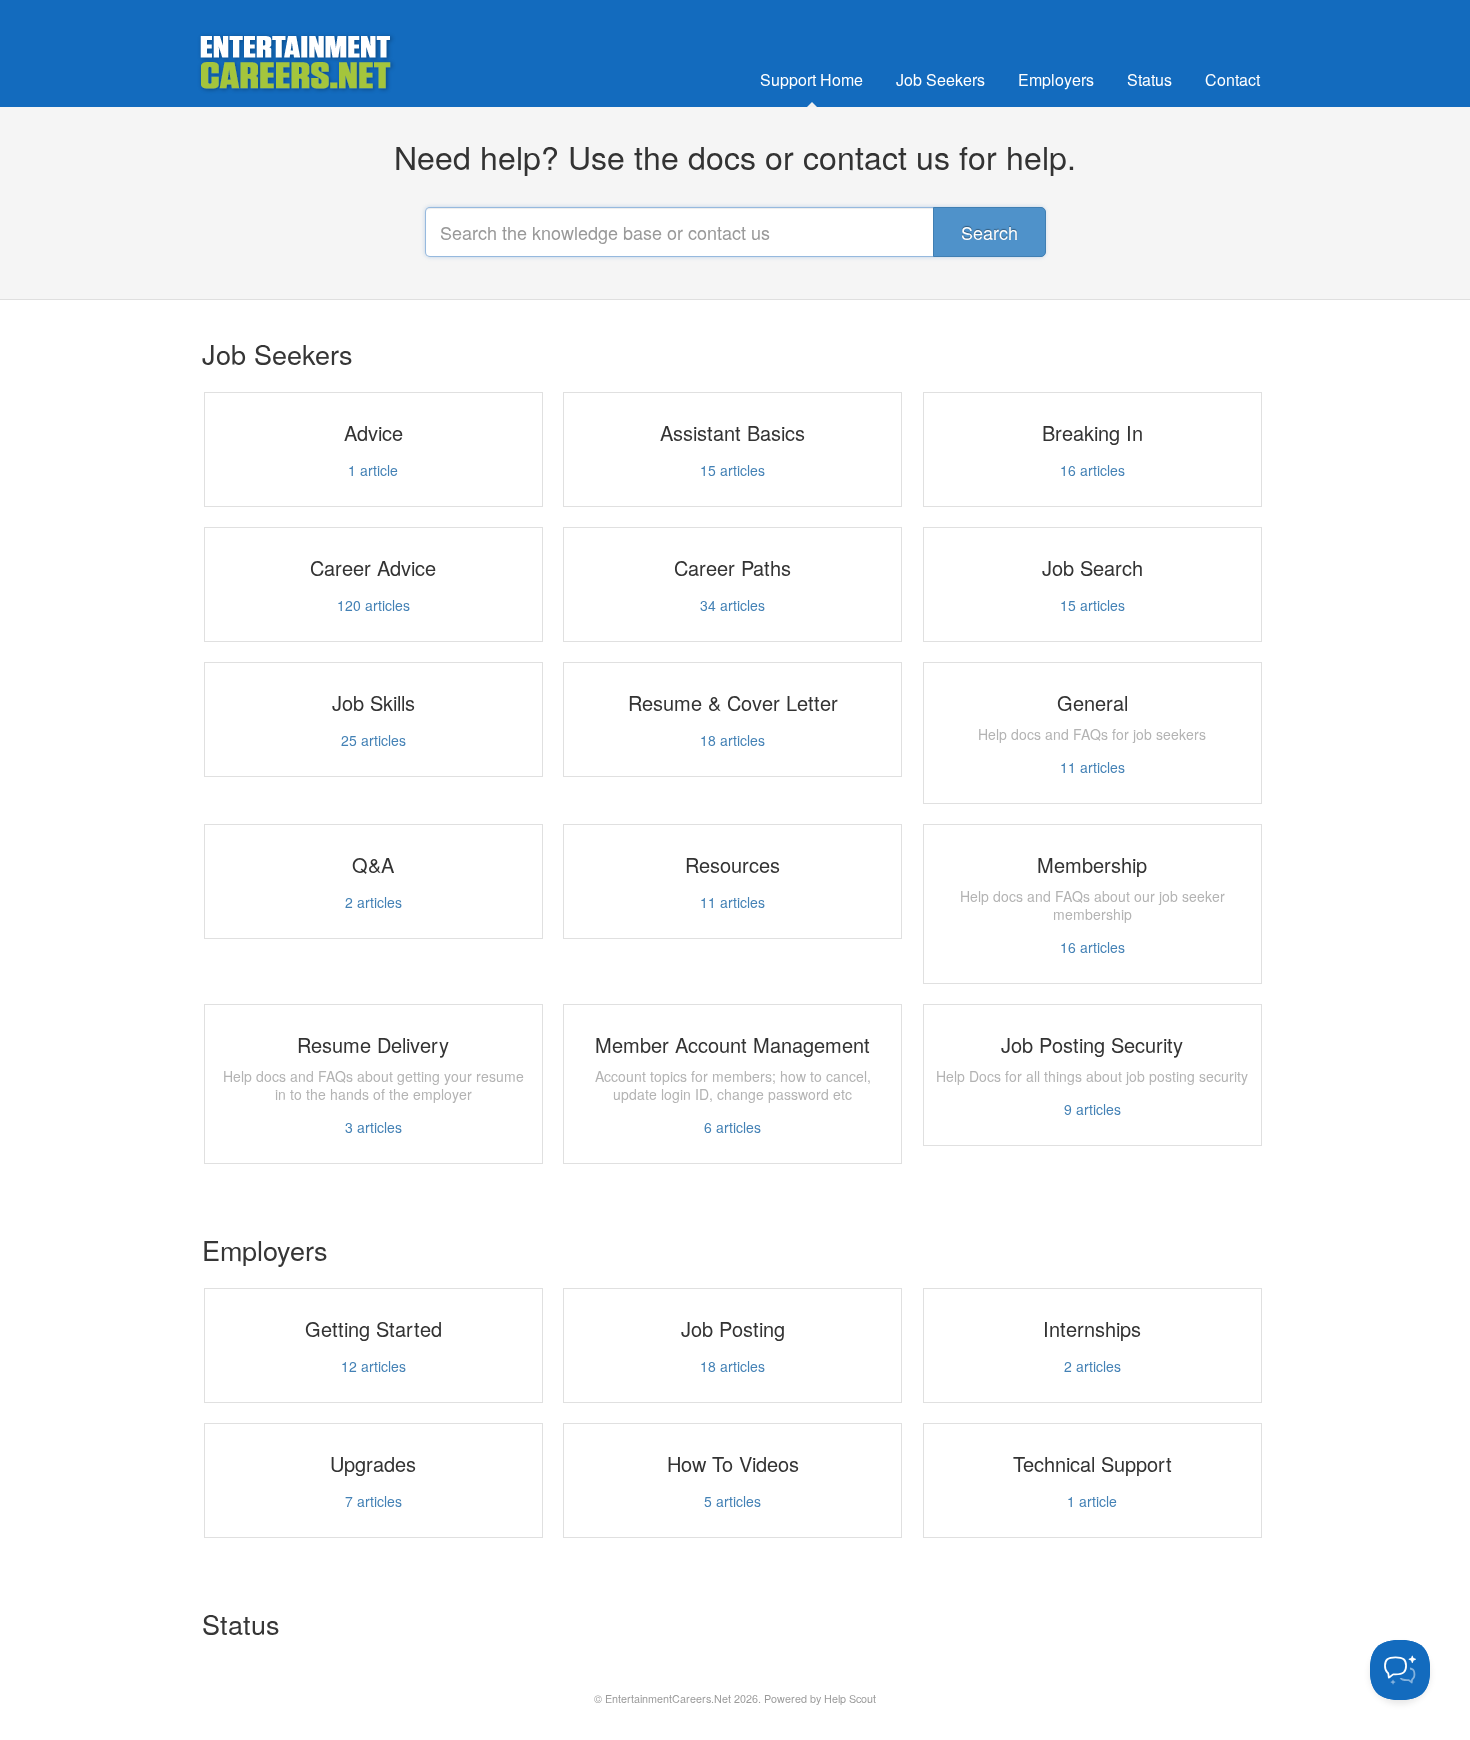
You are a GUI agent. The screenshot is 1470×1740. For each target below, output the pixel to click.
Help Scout (850, 1698)
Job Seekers (940, 79)
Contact (1232, 79)
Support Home (811, 79)
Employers (1056, 79)
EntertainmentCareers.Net (668, 1698)
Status (1149, 79)
